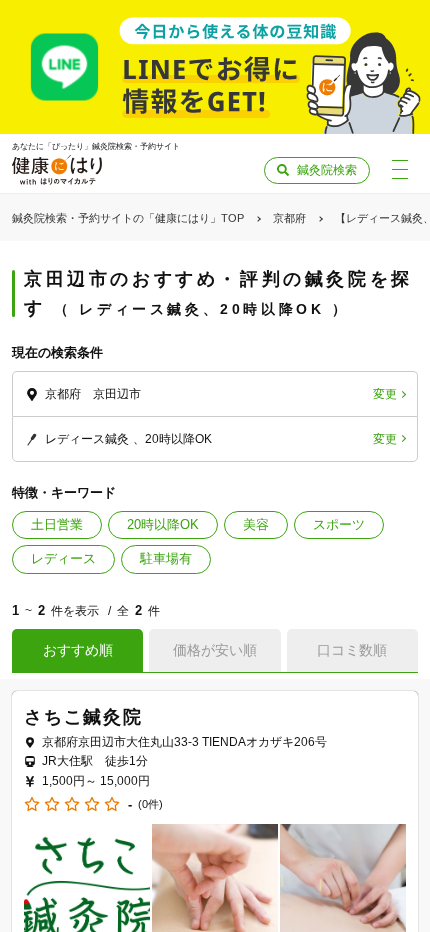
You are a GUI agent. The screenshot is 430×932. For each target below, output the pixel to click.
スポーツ (339, 524)
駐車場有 (166, 558)
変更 (385, 394)
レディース (63, 558)
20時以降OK (163, 524)
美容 (256, 524)
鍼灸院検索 (327, 170)
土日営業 (57, 524)
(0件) (150, 804)
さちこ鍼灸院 (83, 717)
